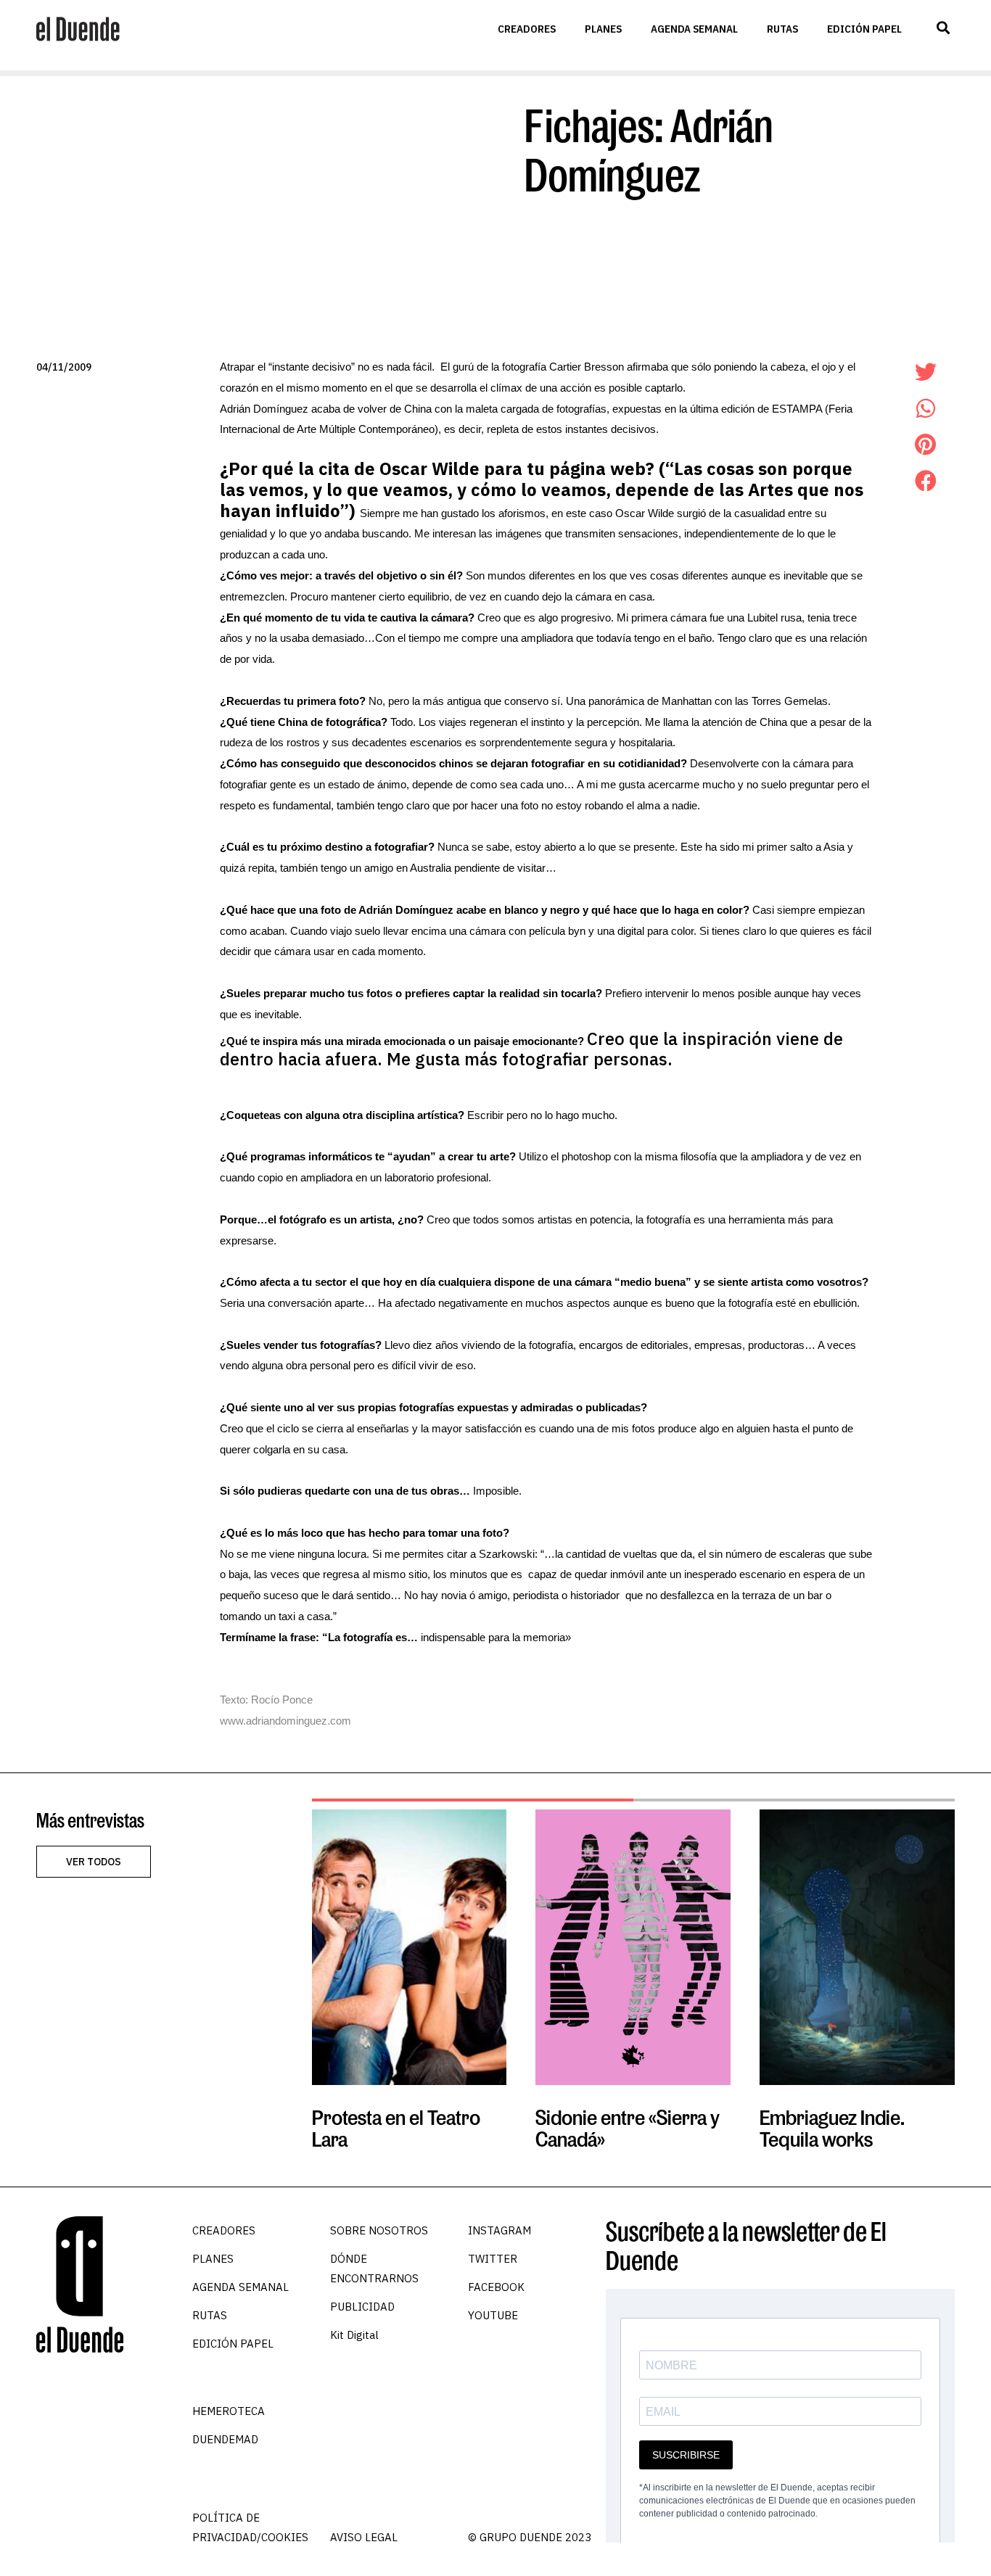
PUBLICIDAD (362, 2307)
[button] (943, 28)
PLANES (603, 29)
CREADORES (527, 29)
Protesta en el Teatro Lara (396, 2128)
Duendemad (225, 2439)
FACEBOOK (496, 2287)
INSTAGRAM (499, 2230)
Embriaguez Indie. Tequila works (832, 2128)
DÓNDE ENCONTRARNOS (374, 2269)
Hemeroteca (229, 2411)
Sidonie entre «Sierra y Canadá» (628, 2128)
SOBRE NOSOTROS (379, 2230)
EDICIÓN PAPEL (864, 29)
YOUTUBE (493, 2315)
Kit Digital (354, 2335)
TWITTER (493, 2259)
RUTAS (782, 29)
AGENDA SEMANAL (694, 29)
